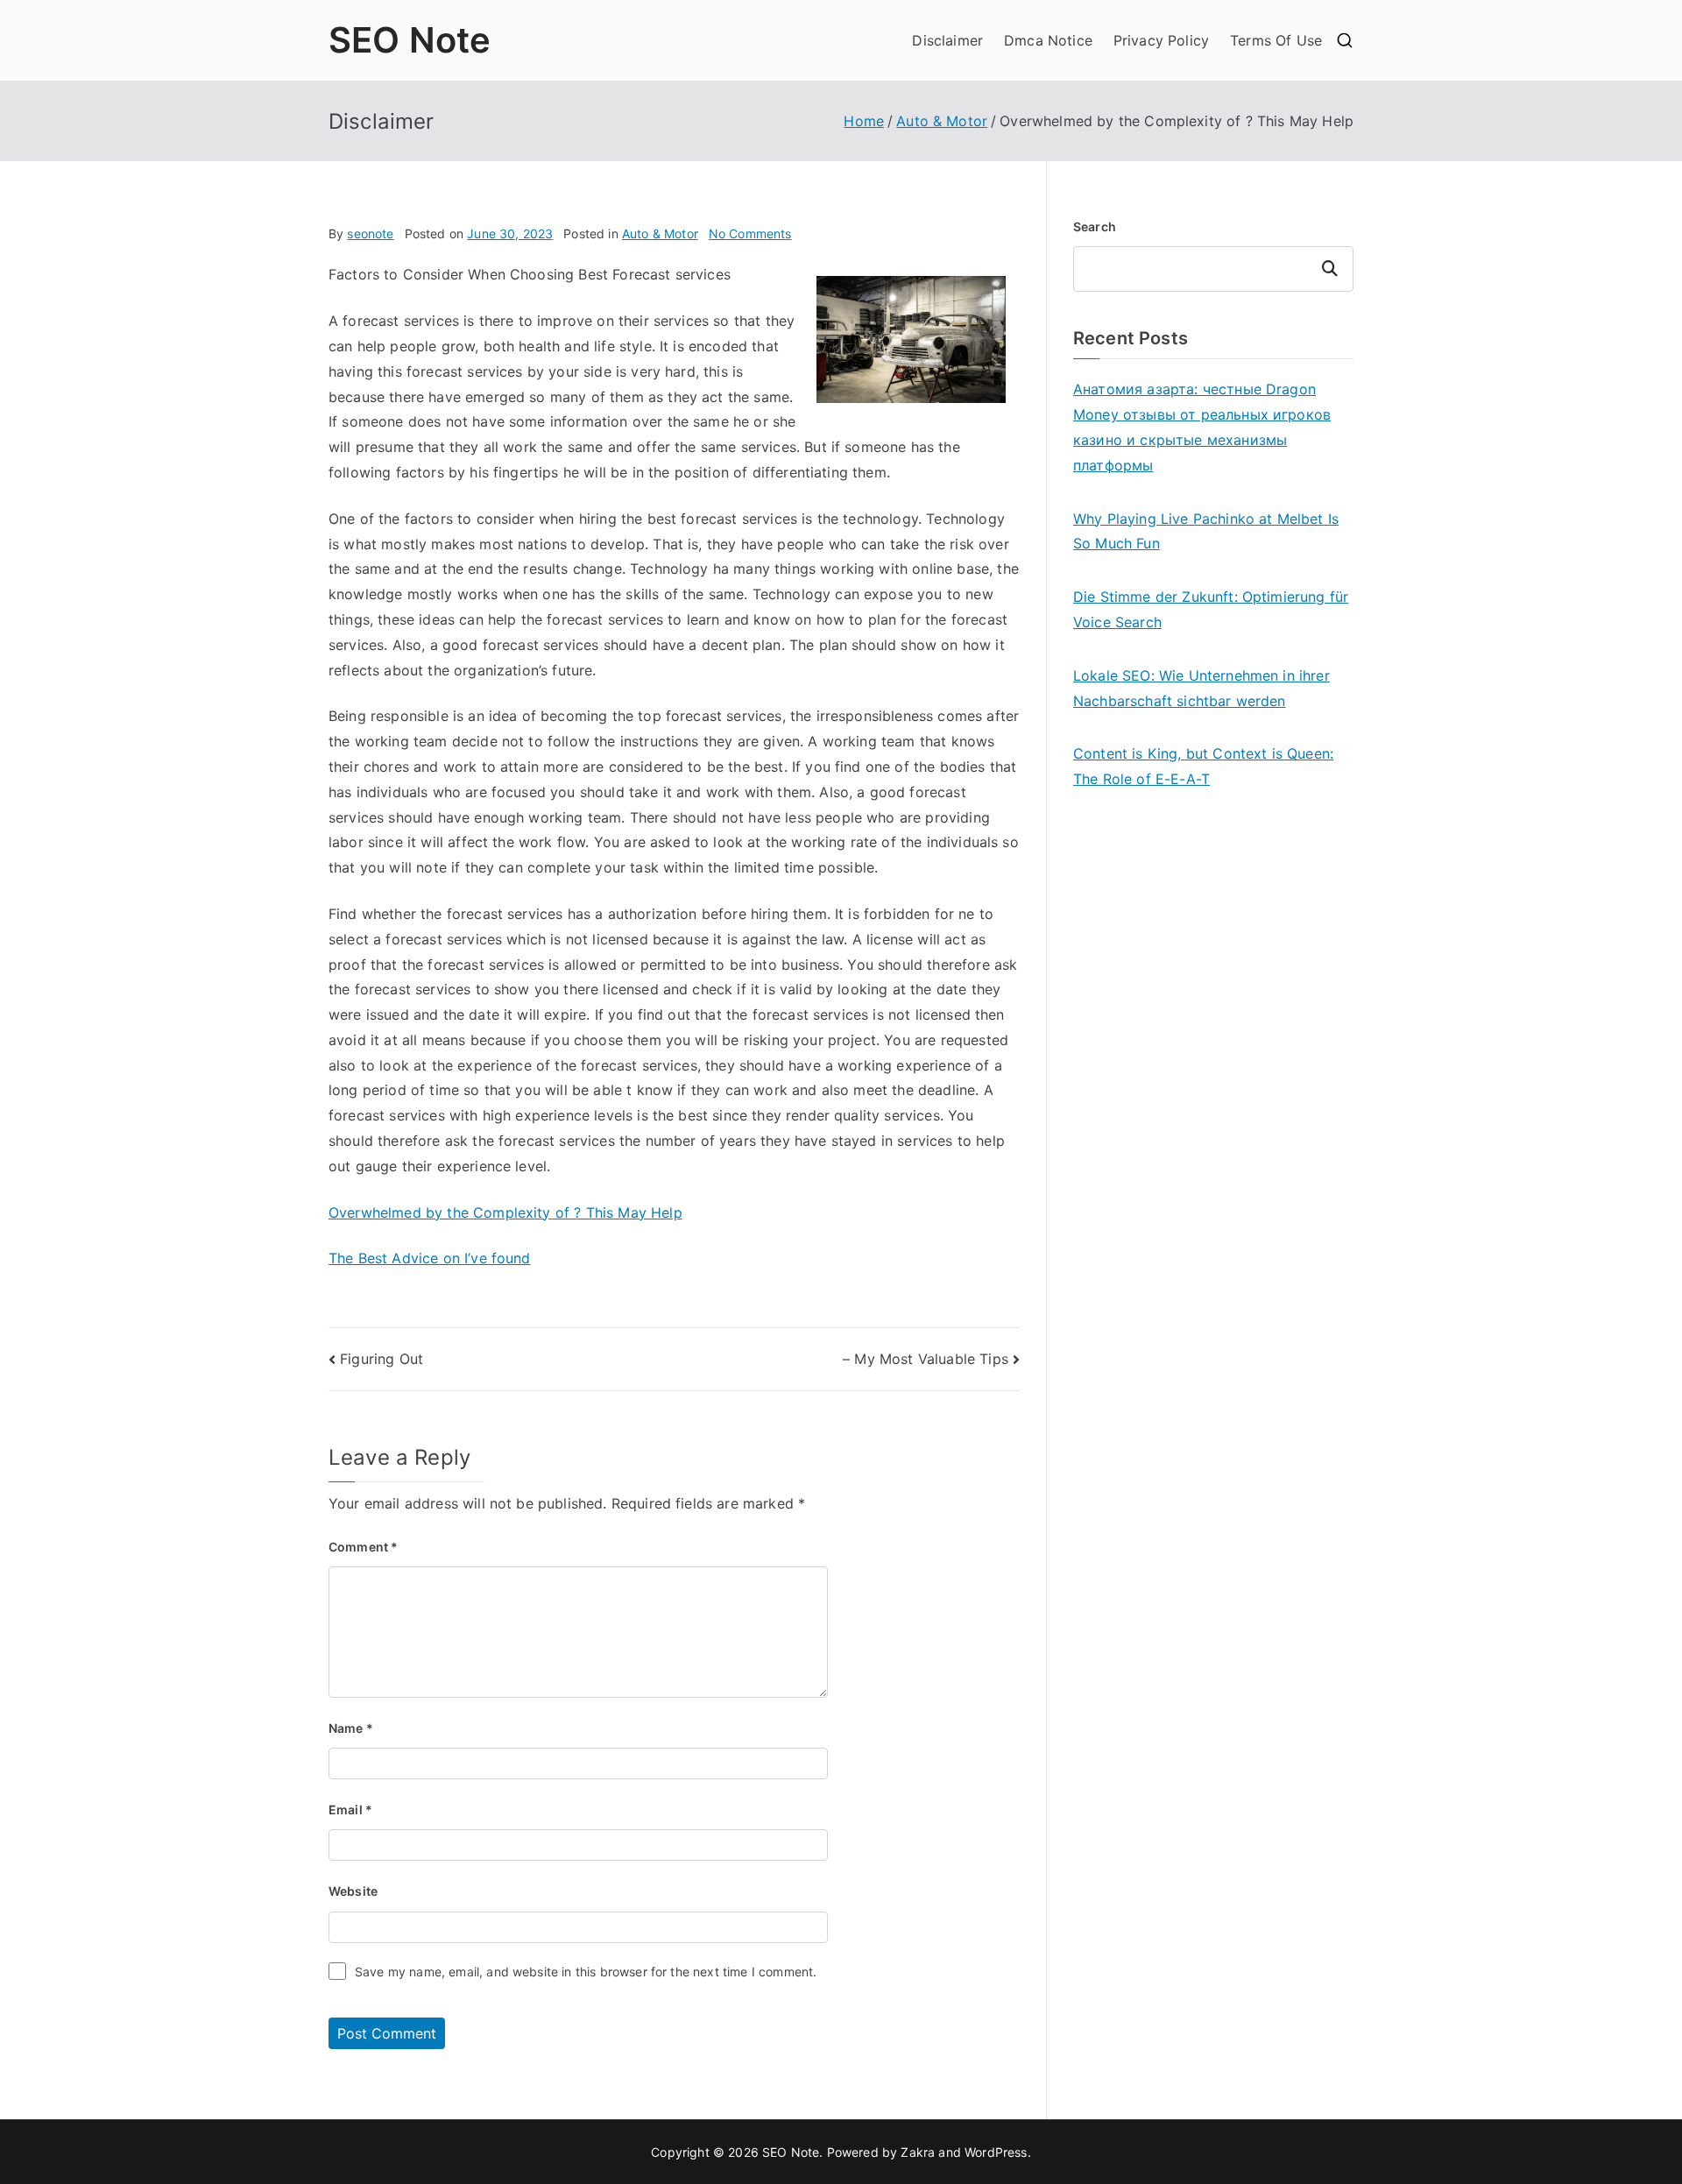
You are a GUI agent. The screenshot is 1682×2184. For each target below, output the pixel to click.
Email (350, 1809)
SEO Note (410, 40)
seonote (370, 233)
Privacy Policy (1161, 40)
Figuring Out (382, 1359)
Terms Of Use (1276, 40)
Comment (363, 1547)
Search (1095, 226)
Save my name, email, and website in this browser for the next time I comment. (586, 1972)
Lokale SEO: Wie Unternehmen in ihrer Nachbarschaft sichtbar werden (1201, 688)
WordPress (996, 2152)
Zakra (918, 2152)
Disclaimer (947, 40)
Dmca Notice (1048, 40)
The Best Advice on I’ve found (430, 1258)
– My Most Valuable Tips (926, 1359)
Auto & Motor (660, 233)
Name (351, 1728)
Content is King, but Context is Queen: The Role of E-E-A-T (1203, 766)
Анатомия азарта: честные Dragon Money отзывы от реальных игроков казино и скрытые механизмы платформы (1202, 427)
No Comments (750, 233)
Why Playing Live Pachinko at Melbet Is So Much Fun (1206, 531)
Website (353, 1891)
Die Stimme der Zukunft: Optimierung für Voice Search (1211, 609)
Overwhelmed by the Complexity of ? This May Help (505, 1212)
